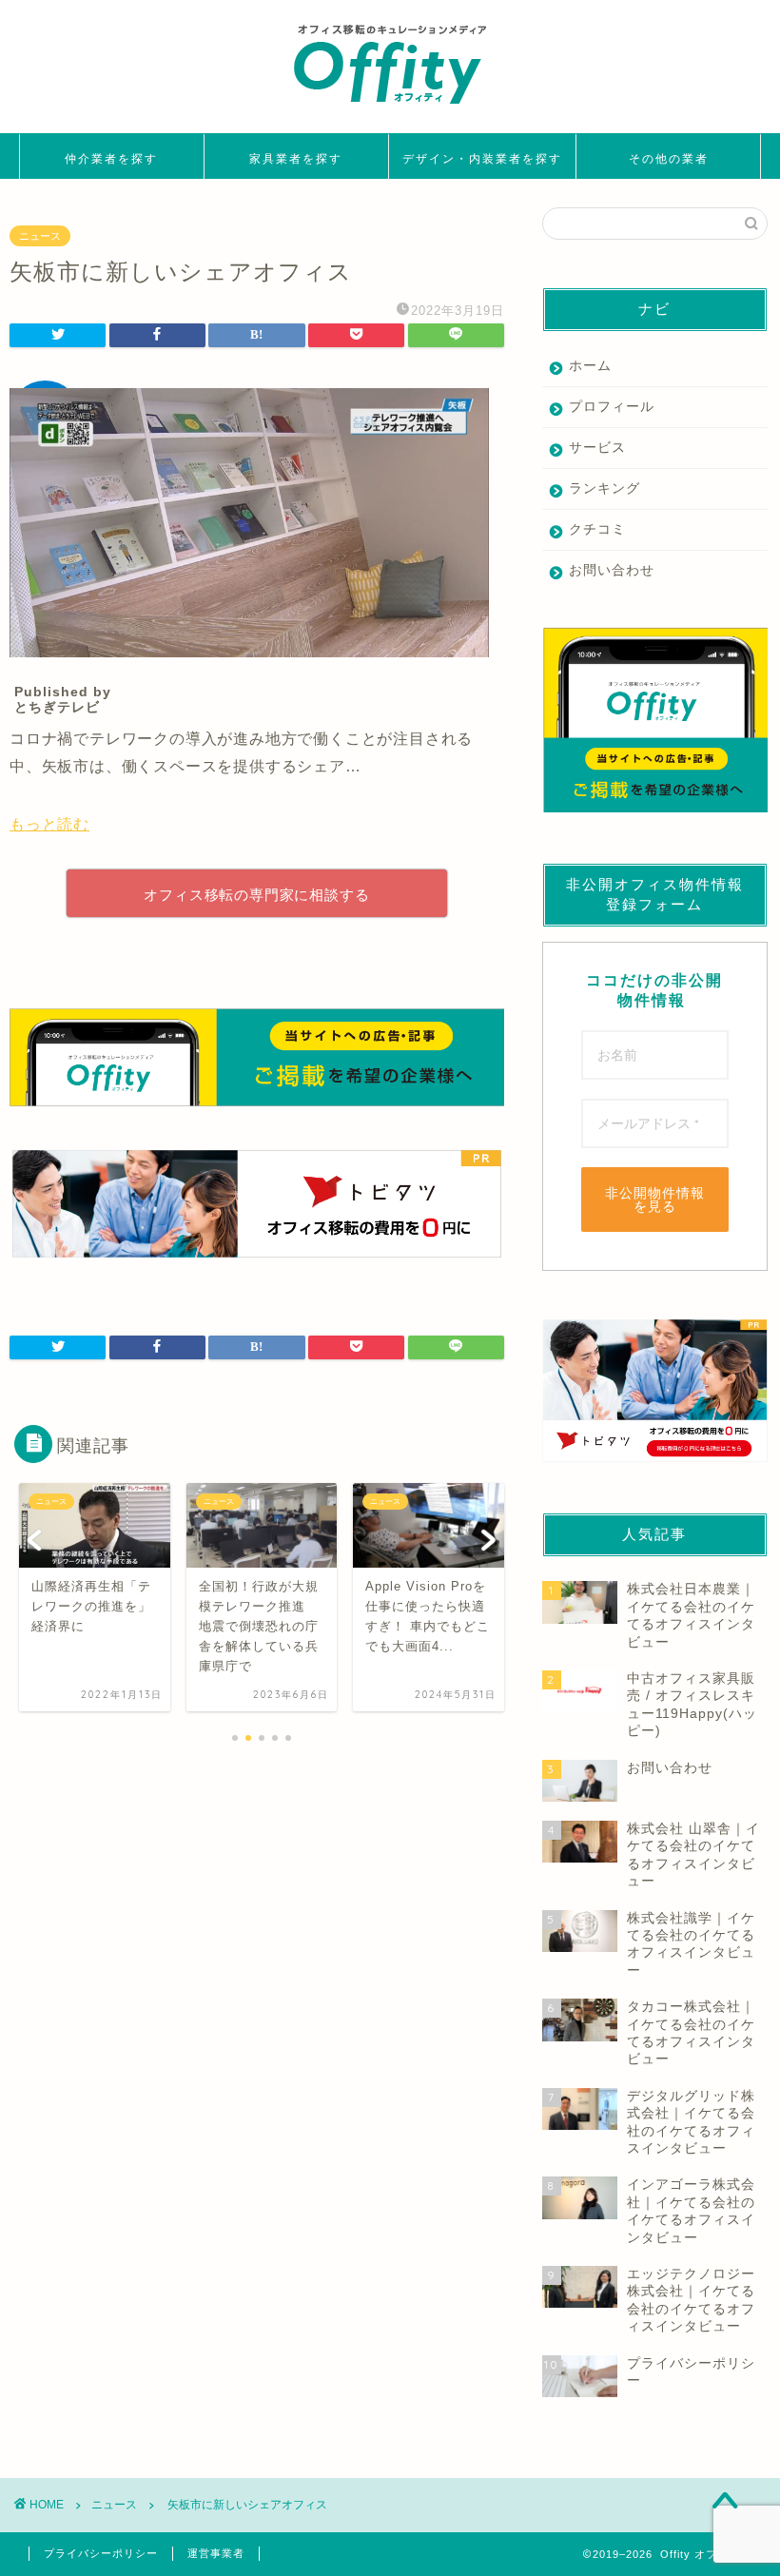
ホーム (590, 366)
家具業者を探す (296, 158)
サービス (597, 448)
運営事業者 (216, 2553)
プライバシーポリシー (101, 2553)
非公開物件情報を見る (655, 1200)
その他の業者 (669, 158)
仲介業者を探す (111, 158)
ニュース (40, 236)
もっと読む (49, 824)
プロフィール (612, 407)
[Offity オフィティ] (390, 111)
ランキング (604, 488)
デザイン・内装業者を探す (482, 158)
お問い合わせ (612, 570)
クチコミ (597, 529)
